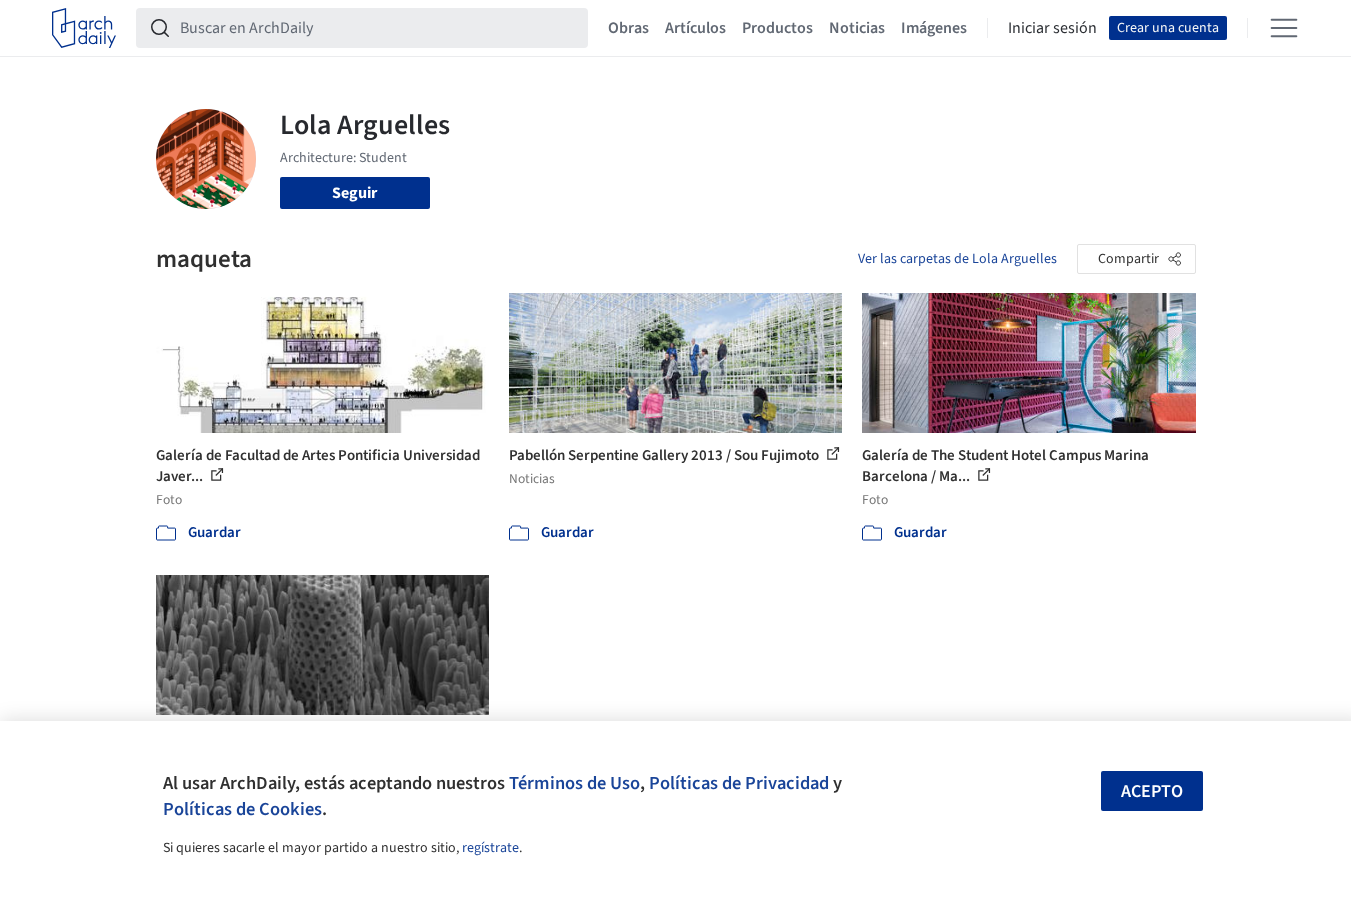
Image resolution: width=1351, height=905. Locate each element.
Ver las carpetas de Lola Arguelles (957, 259)
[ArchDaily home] (84, 28)
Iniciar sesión (1052, 28)
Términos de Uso (574, 783)
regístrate (490, 848)
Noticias (857, 28)
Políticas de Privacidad (739, 783)
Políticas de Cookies (242, 809)
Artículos (695, 28)
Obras (628, 28)
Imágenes (934, 28)
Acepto (1152, 791)
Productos (777, 28)
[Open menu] (1284, 28)
